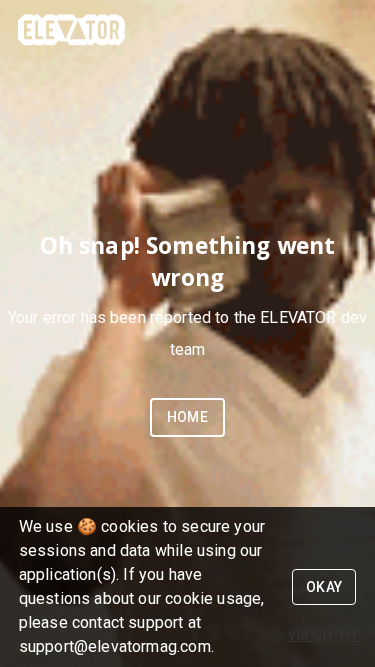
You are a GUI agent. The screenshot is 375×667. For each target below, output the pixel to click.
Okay (324, 587)
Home (188, 417)
